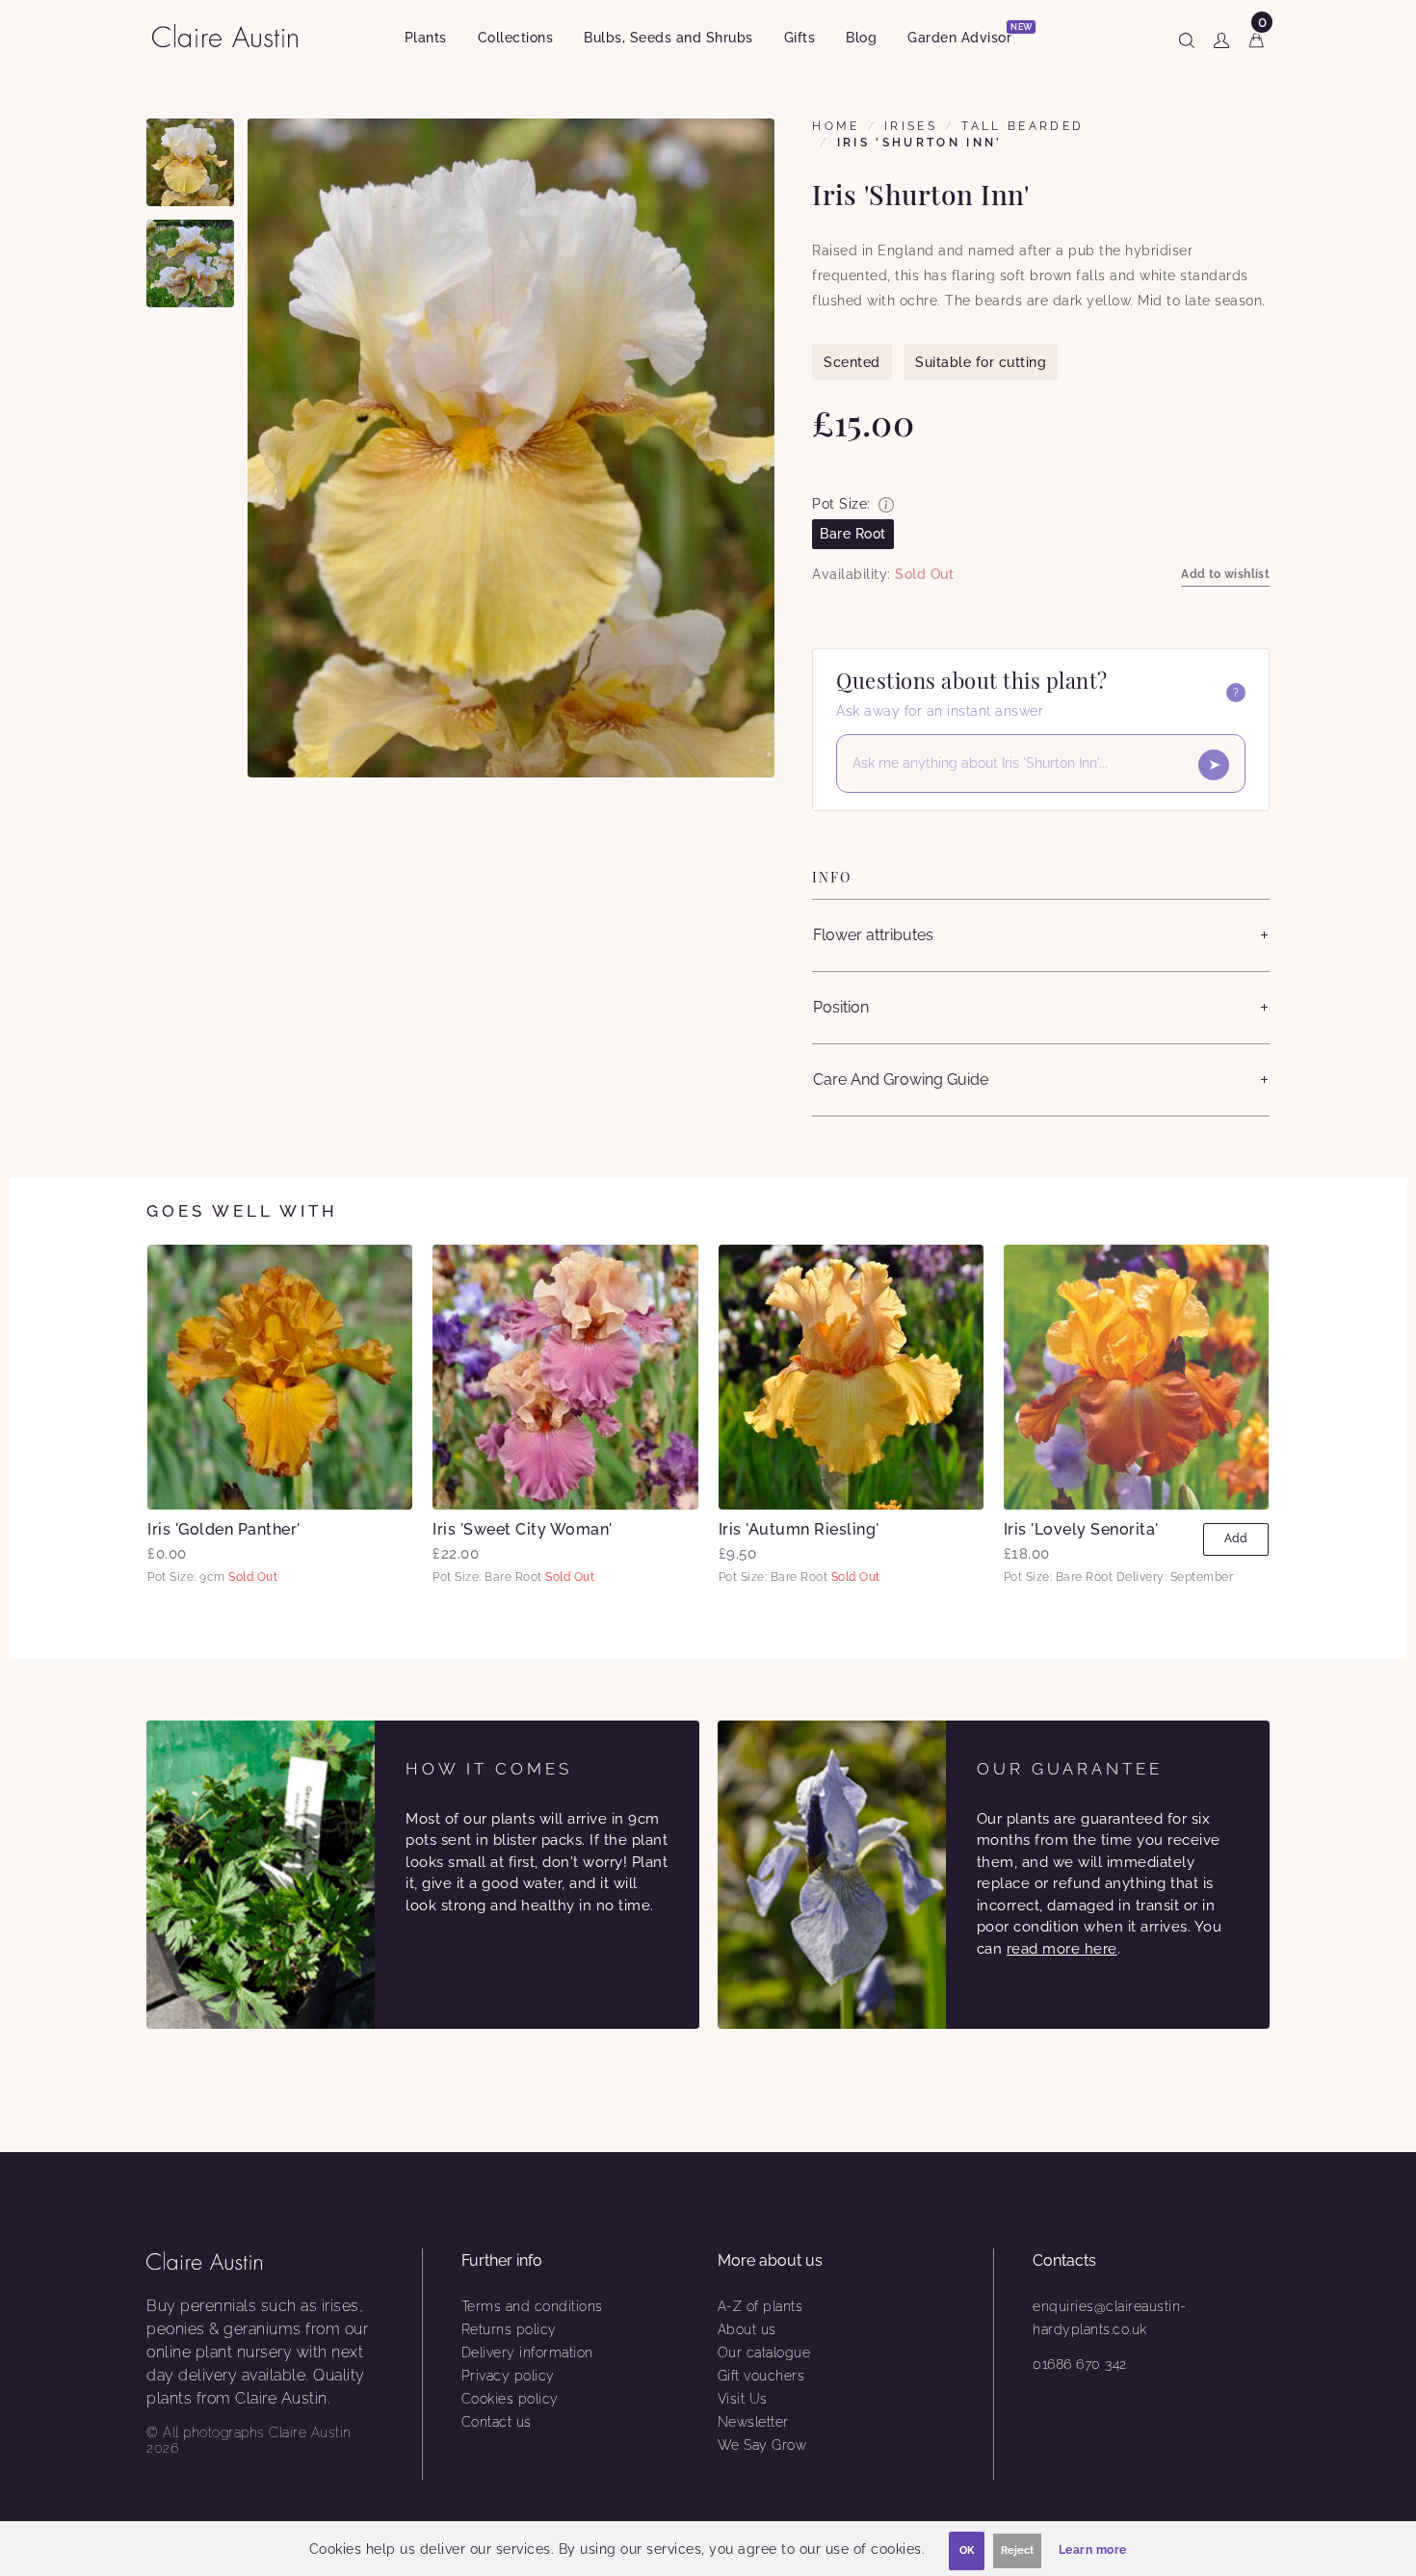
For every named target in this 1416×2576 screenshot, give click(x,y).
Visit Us (743, 2399)
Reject (1017, 2550)
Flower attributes (873, 935)
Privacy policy (508, 2376)
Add (1236, 1538)
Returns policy (509, 2329)
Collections (516, 38)
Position (841, 1007)
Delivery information (527, 2353)
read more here (1062, 1949)
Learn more (1093, 2550)
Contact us (497, 2422)
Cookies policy (510, 2399)
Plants (426, 38)
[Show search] (1187, 37)
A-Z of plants (760, 2306)
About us (747, 2329)
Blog (861, 38)
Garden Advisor (967, 34)
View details (280, 1377)
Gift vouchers (761, 2376)
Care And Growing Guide (901, 1079)
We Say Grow (762, 2445)
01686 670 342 (1080, 2364)
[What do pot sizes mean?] (886, 505)
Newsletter (753, 2422)
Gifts (800, 38)
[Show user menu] (1221, 37)
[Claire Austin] (233, 35)
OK (967, 2550)
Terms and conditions (532, 2306)
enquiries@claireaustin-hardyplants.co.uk (1110, 2318)
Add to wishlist (1225, 574)
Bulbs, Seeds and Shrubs (669, 38)
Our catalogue (764, 2353)
